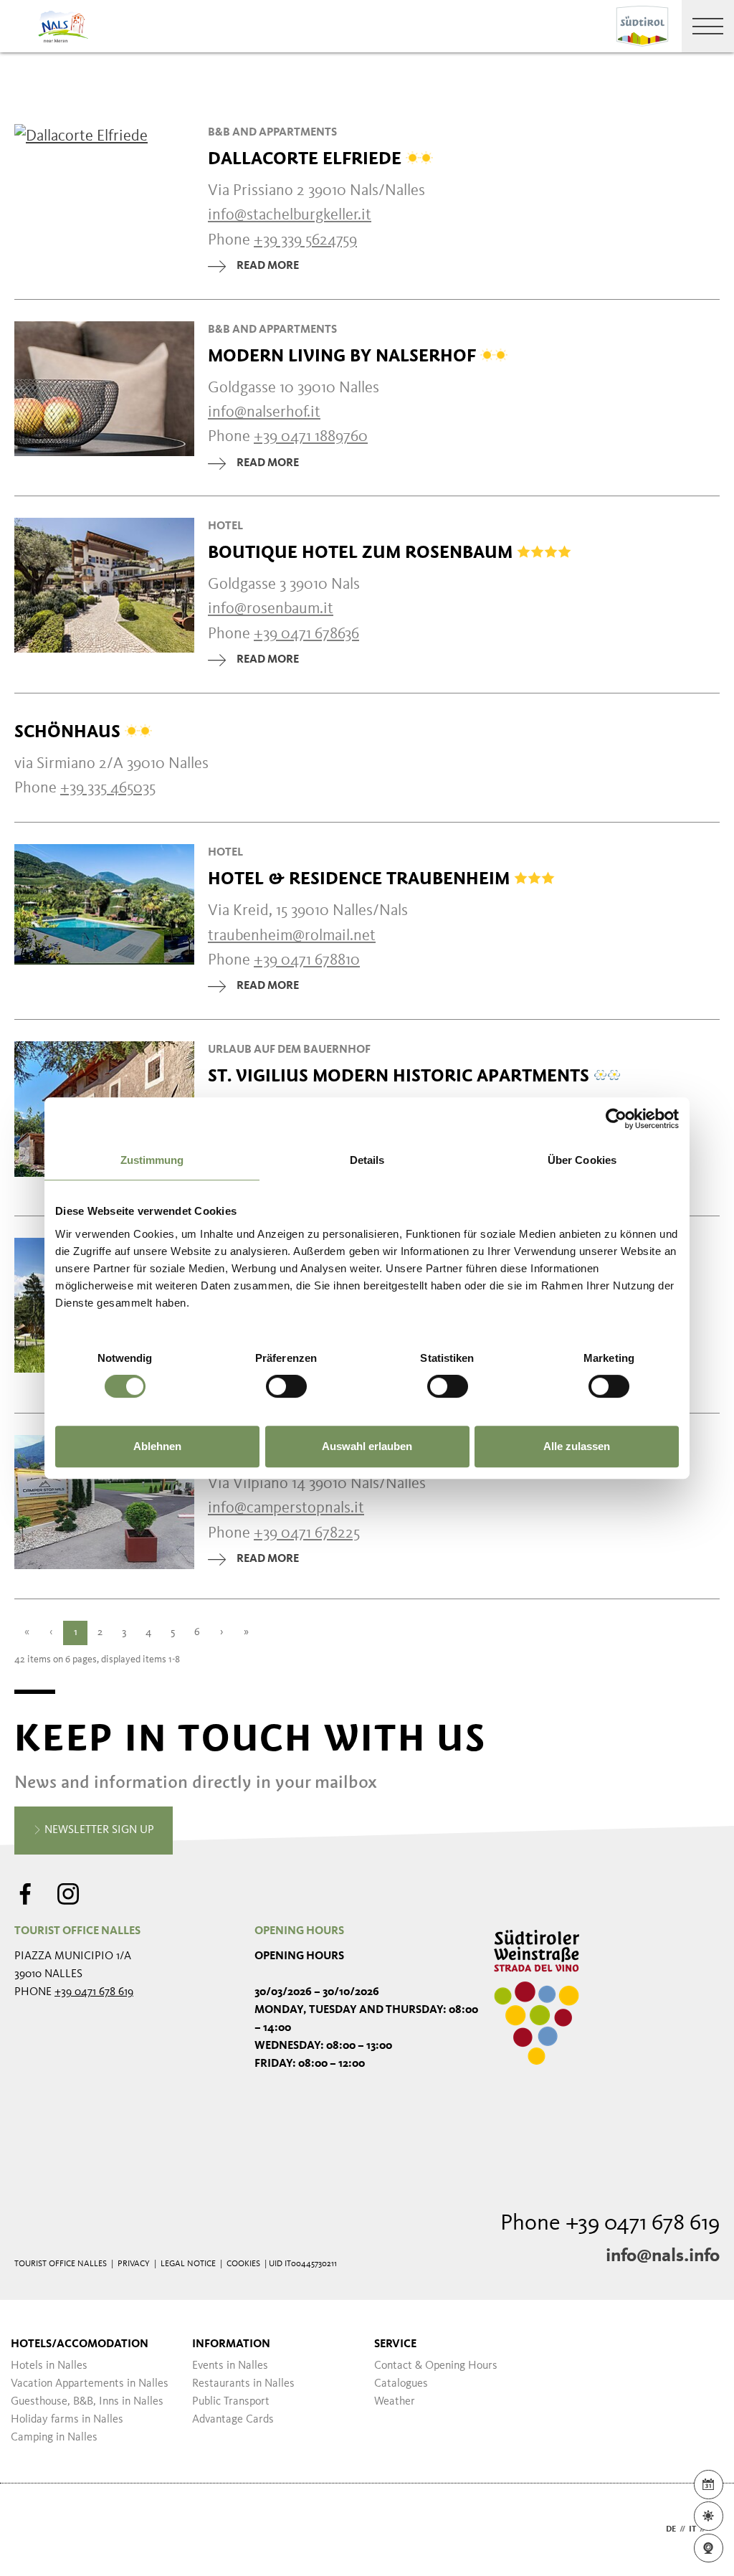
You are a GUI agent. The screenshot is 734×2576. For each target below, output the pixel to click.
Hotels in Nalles (49, 2366)
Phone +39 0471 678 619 (610, 2224)
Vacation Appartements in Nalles (90, 2384)
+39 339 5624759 (305, 240)
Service (395, 2344)
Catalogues (401, 2384)
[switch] (286, 1386)
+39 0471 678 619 (94, 1992)
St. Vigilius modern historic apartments (401, 1076)
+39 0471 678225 (307, 1533)
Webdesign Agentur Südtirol (32, 2530)
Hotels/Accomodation (80, 2344)
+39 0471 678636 (306, 634)
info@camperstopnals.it (286, 1508)
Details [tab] (367, 1160)
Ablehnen (157, 1446)
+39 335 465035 (108, 788)
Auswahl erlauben (367, 1446)
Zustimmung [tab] (152, 1160)
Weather (395, 2402)
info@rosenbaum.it (271, 609)
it (692, 2529)
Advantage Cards (233, 2420)
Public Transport (231, 2402)
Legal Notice (188, 2264)
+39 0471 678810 (307, 960)
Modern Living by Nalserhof (344, 356)
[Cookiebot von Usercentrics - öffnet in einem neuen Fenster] (616, 1119)
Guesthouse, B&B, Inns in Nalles (87, 2402)
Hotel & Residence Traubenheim (361, 879)
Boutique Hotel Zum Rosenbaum (362, 552)
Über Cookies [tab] (582, 1160)
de (671, 2529)
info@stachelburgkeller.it (290, 215)
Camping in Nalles (54, 2438)
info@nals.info (663, 2256)
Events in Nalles (230, 2366)
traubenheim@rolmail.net (292, 936)
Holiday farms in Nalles (67, 2420)
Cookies (243, 2264)
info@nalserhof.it (264, 412)
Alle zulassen (577, 1446)
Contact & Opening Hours (436, 2366)
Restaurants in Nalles (243, 2384)
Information (231, 2344)
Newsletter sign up (98, 1830)
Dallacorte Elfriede (307, 158)
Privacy (134, 2264)
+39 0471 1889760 (311, 437)
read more (268, 266)
